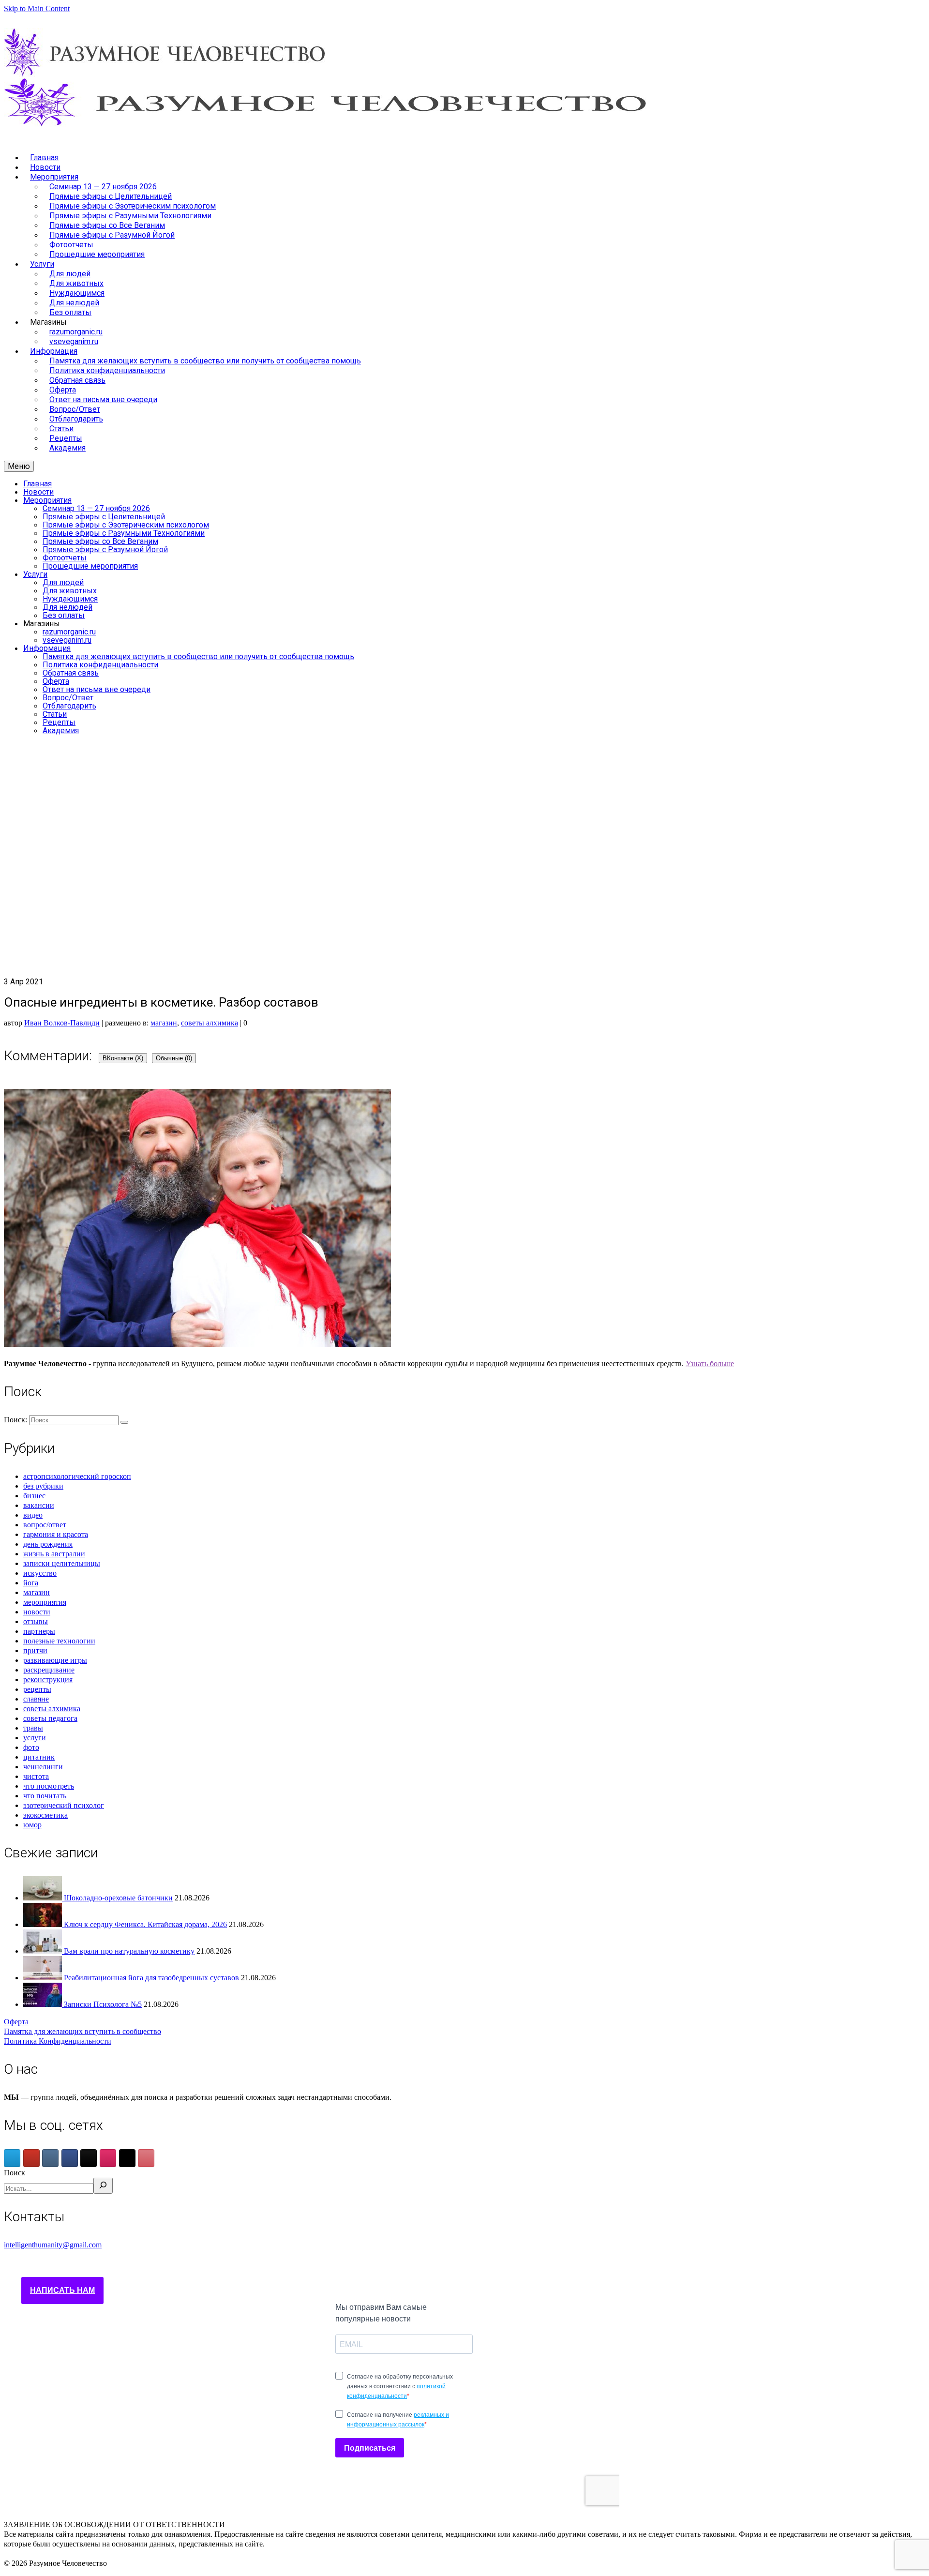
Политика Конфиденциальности (58, 2041)
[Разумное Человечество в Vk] (50, 2158)
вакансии (39, 1505)
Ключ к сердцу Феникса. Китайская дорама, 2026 (145, 1924)
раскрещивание (49, 1670)
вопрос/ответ (45, 1525)
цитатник (39, 1757)
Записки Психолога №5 (103, 2004)
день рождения (48, 1544)
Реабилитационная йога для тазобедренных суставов (151, 1978)
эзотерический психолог (64, 1805)
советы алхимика (210, 1023)
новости (37, 1612)
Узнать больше (710, 1363)
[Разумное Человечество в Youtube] (31, 2158)
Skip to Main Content (37, 8)
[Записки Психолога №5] (44, 2004)
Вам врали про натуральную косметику (129, 1951)
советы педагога (50, 1718)
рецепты (37, 1689)
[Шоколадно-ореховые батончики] (44, 1898)
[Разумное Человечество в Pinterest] (146, 2158)
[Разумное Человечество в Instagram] (108, 2158)
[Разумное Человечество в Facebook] (70, 2158)
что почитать (45, 1796)
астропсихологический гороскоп (77, 1476)
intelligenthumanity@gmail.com (53, 2245)
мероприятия (45, 1602)
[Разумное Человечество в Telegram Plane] (12, 2158)
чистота (36, 1776)
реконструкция (48, 1680)
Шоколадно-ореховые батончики (118, 1898)
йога (31, 1583)
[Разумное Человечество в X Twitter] (127, 2158)
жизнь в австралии (54, 1554)
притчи (35, 1650)
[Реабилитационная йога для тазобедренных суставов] (44, 1978)
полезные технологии (59, 1641)
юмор (32, 1825)
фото (31, 1747)
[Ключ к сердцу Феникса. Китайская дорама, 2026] (44, 1924)
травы (33, 1728)
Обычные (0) (174, 1058)
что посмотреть (49, 1786)
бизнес (34, 1496)
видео (33, 1515)
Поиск (15, 2173)
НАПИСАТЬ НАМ (62, 2290)
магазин (164, 1023)
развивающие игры (55, 1660)
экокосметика (45, 1815)
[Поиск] (103, 2186)
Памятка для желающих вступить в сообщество (82, 2031)
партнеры (39, 1631)
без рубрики (43, 1486)
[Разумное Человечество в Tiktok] (89, 2158)
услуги (35, 1738)
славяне (36, 1699)
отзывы (36, 1621)
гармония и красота (56, 1534)
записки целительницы (62, 1563)
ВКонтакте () (123, 1058)
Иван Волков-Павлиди (62, 1023)
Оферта (16, 2022)
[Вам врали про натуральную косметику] (44, 1951)
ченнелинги (43, 1767)
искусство (40, 1573)
